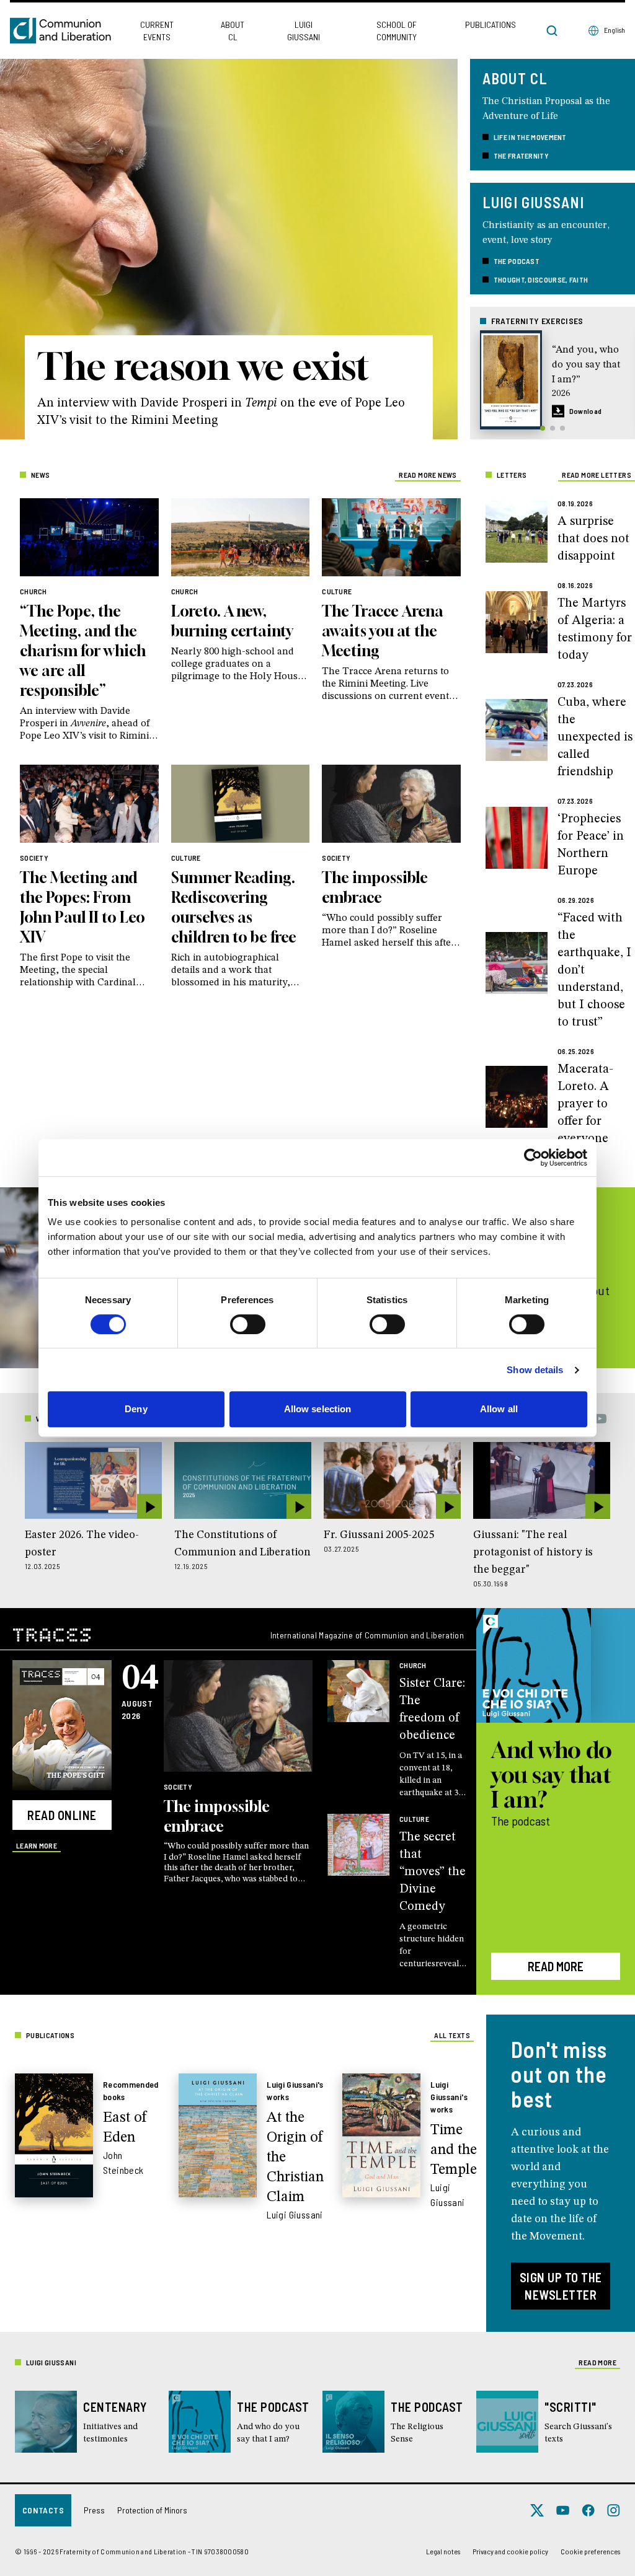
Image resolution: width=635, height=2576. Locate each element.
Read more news (428, 475)
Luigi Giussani (304, 31)
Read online (62, 1815)
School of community (397, 31)
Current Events (157, 31)
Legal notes (443, 2551)
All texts (452, 2035)
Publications (491, 24)
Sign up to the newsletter (561, 2286)
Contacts (43, 2510)
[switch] (248, 1324)
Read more (556, 1966)
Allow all (499, 1409)
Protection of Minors (152, 2510)
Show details (535, 1370)
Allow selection (318, 1409)
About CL (233, 31)
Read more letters (597, 475)
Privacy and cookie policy (510, 2551)
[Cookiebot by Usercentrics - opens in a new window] (533, 1158)
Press (94, 2510)
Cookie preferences (590, 2551)
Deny (136, 1409)
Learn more (37, 1845)
